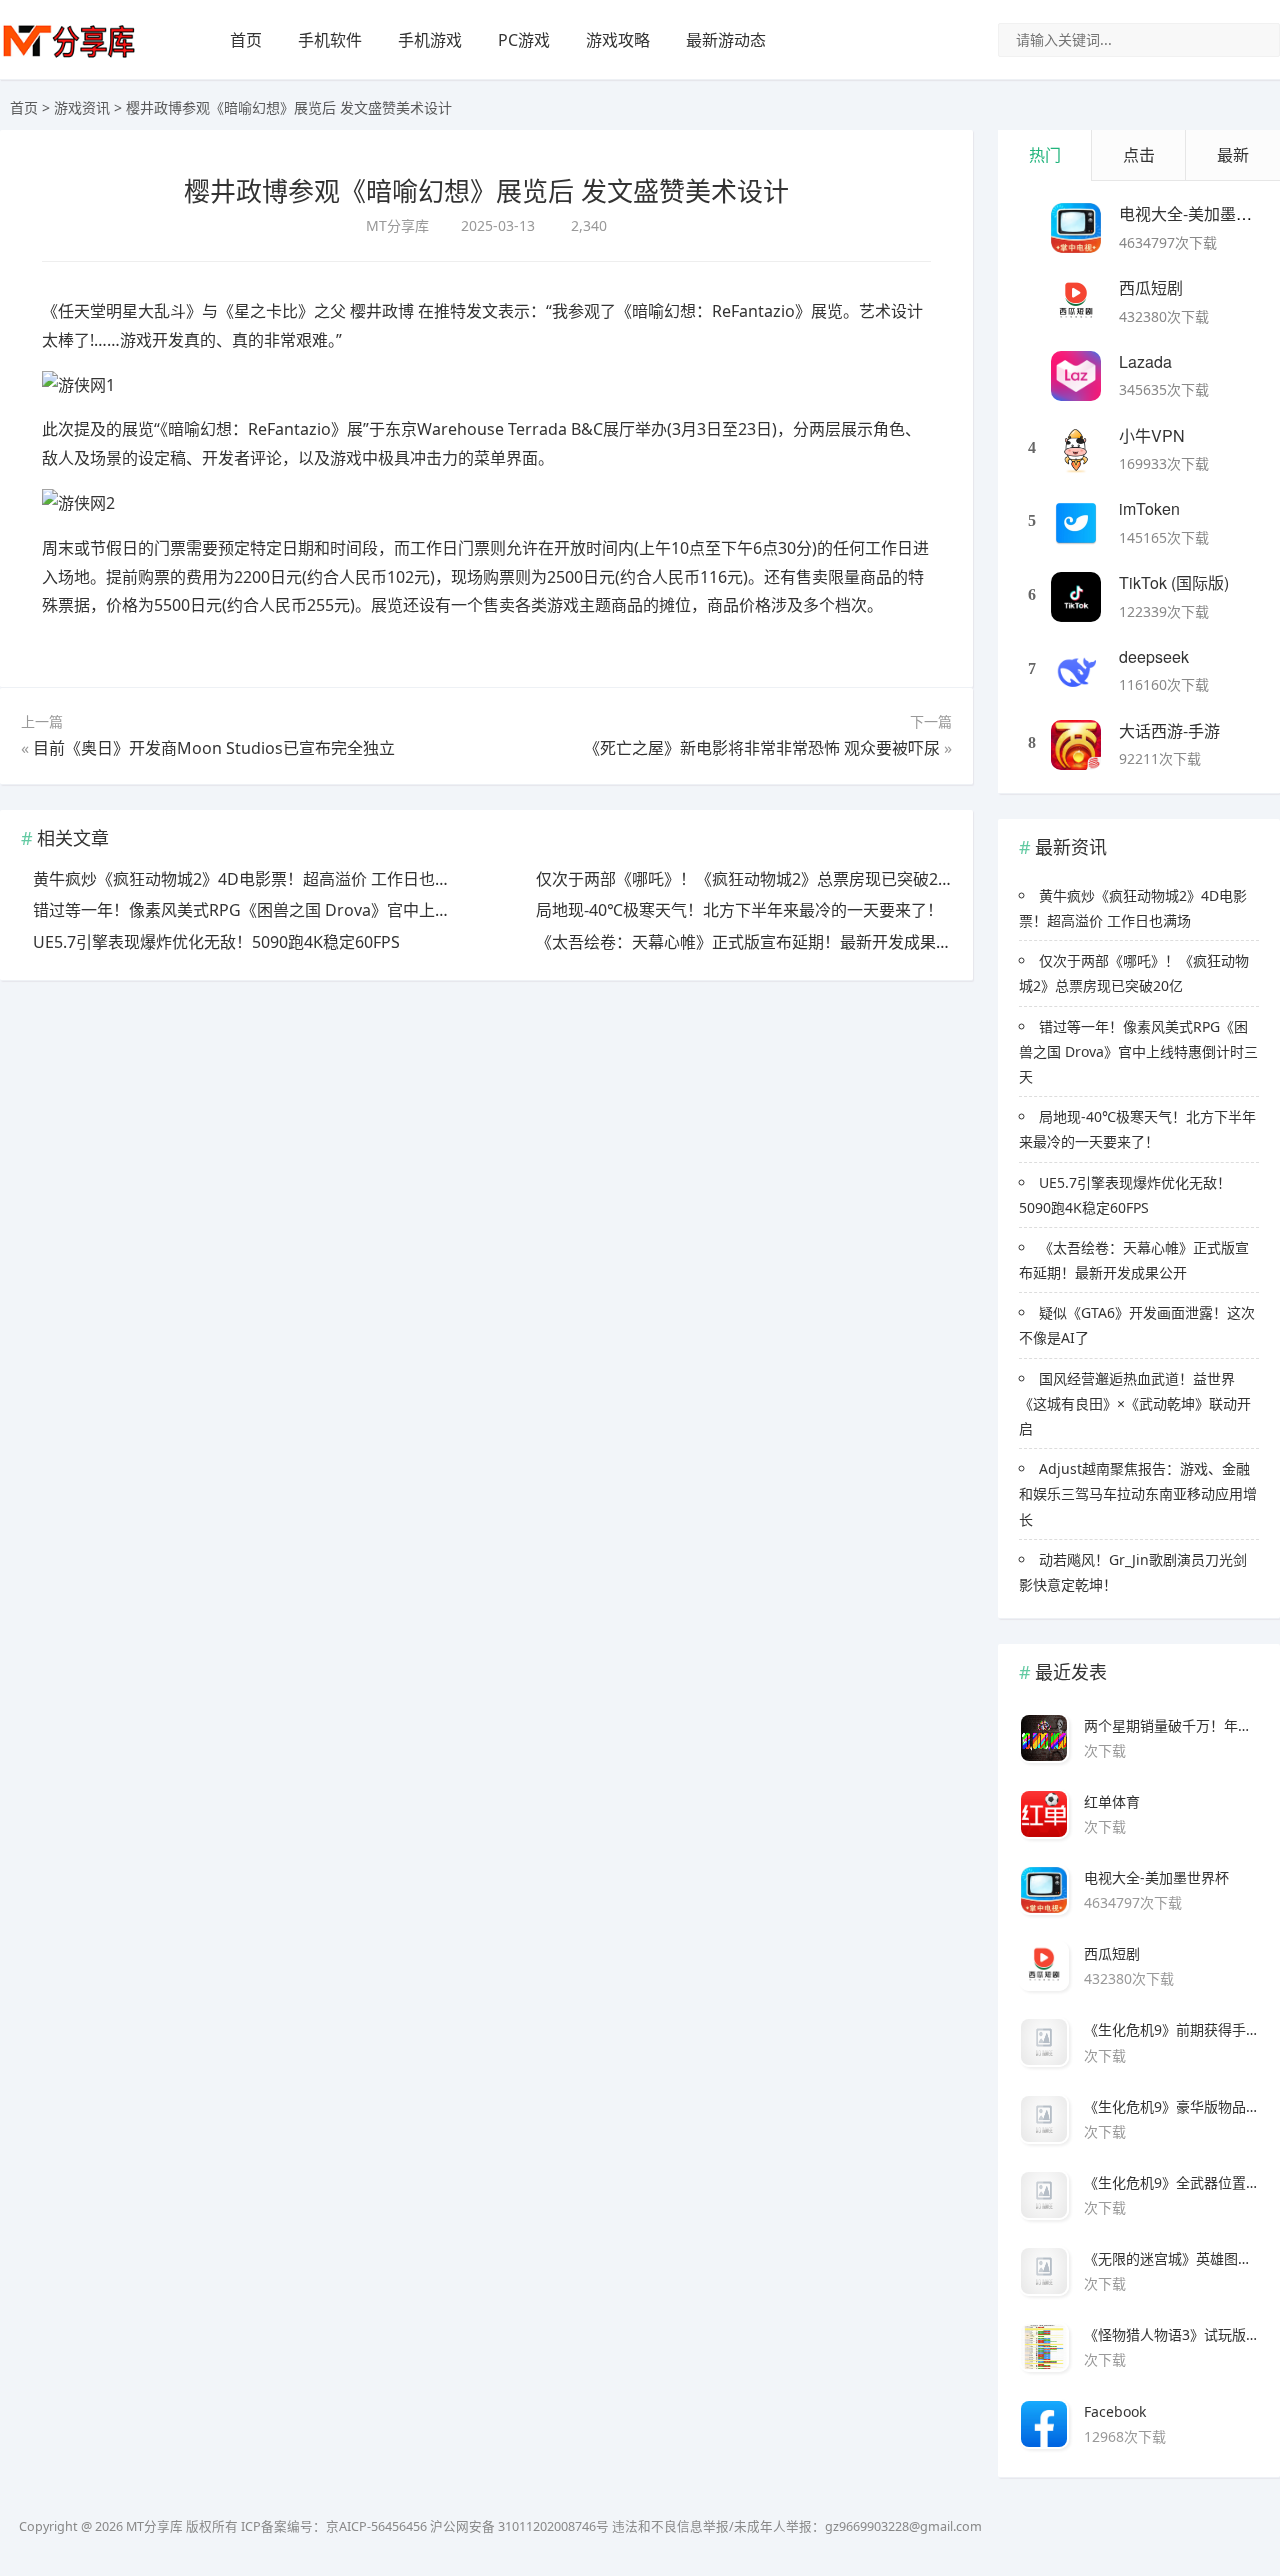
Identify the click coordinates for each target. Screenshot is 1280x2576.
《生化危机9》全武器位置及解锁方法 (1171, 2182)
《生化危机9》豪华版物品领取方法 (1171, 2106)
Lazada (1145, 361)
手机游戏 (430, 40)
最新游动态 (726, 40)
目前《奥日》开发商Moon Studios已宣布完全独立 (214, 748)
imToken (1149, 508)
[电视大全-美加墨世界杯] (1076, 228)
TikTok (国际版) (1174, 582)
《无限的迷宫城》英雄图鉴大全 (1171, 2258)
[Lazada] (1076, 376)
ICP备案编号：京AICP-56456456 (334, 2526)
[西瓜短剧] (1076, 302)
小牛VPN (1152, 435)
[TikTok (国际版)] (1076, 597)
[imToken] (1076, 523)
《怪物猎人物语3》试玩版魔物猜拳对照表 (1171, 2334)
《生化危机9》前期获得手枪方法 (1171, 2029)
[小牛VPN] (1076, 450)
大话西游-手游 (1169, 730)
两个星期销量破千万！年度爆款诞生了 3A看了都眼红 (1171, 1725)
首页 (246, 40)
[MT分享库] (69, 55)
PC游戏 (524, 40)
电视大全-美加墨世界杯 (1156, 1877)
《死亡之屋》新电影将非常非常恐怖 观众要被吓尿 (762, 748)
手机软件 (330, 40)
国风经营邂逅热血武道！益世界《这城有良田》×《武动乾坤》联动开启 (1135, 1403)
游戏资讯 (82, 107)
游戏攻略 (618, 40)
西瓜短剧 (1151, 287)
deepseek (1154, 656)
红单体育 (1112, 1801)
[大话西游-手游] (1076, 745)
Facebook (1115, 2411)
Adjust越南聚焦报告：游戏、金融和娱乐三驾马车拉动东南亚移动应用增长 (1138, 1493)
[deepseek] (1076, 671)
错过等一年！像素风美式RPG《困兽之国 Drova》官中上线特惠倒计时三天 (1138, 1051)
